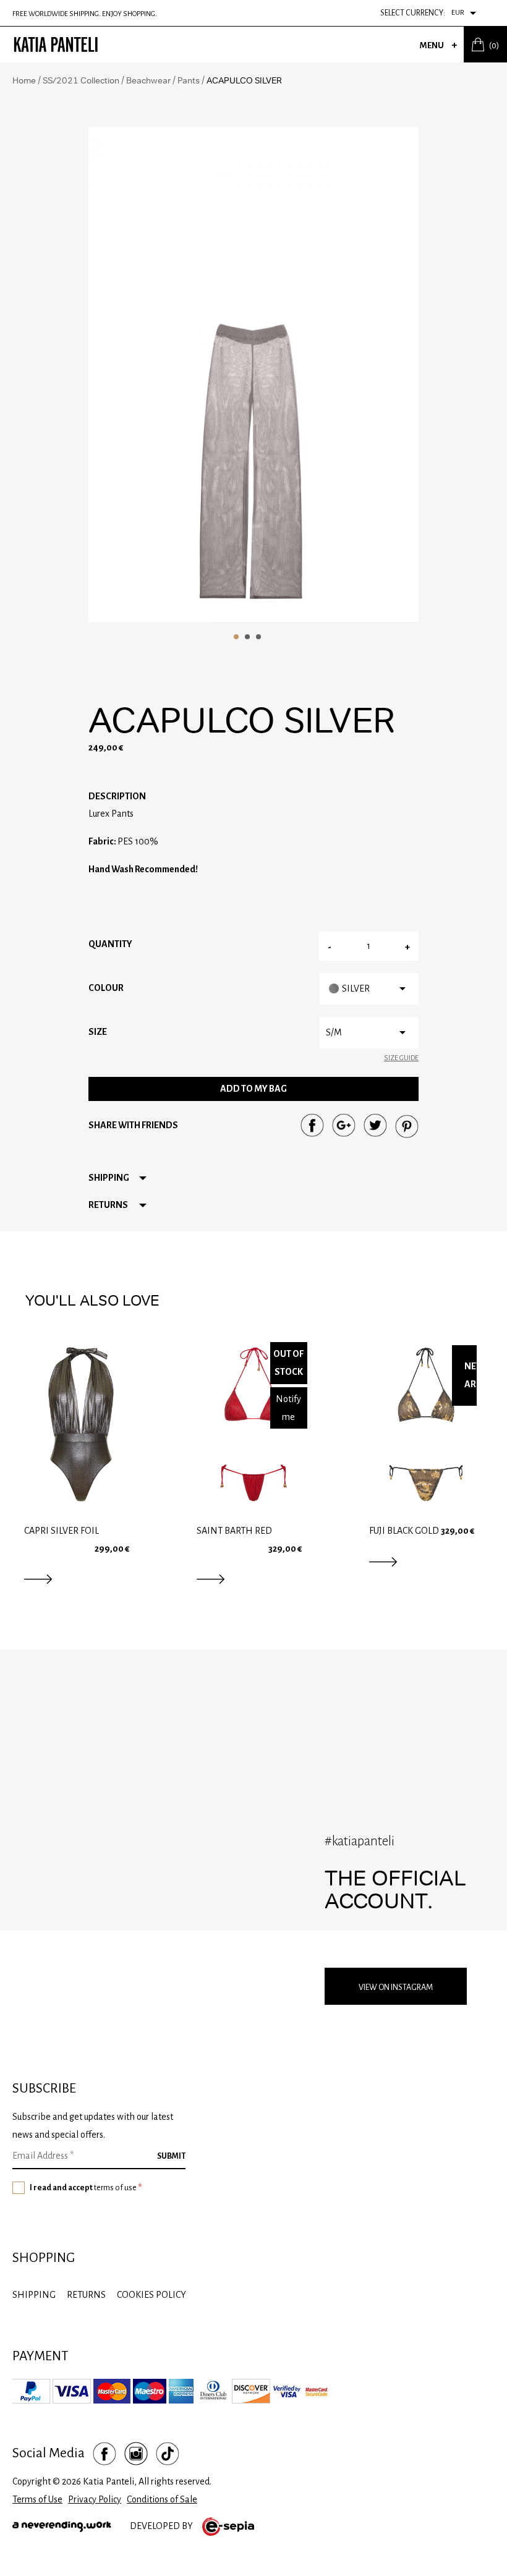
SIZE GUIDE (401, 1058)
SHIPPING (34, 2295)
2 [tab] (247, 637)
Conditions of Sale (162, 2499)
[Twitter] (375, 1125)
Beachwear (148, 80)
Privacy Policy (95, 2499)
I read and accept (86, 2188)
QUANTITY (110, 944)
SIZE (98, 1032)
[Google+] (344, 1125)
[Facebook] (312, 1125)
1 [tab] (236, 637)
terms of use (115, 2188)
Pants (189, 80)
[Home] (56, 45)
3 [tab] (258, 637)
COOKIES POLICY (151, 2295)
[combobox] (470, 13)
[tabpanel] (253, 374)
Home (24, 80)
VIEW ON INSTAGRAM (396, 1987)
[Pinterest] (407, 1126)
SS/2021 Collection (81, 80)
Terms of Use (37, 2499)
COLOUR (106, 988)
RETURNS (86, 2295)
